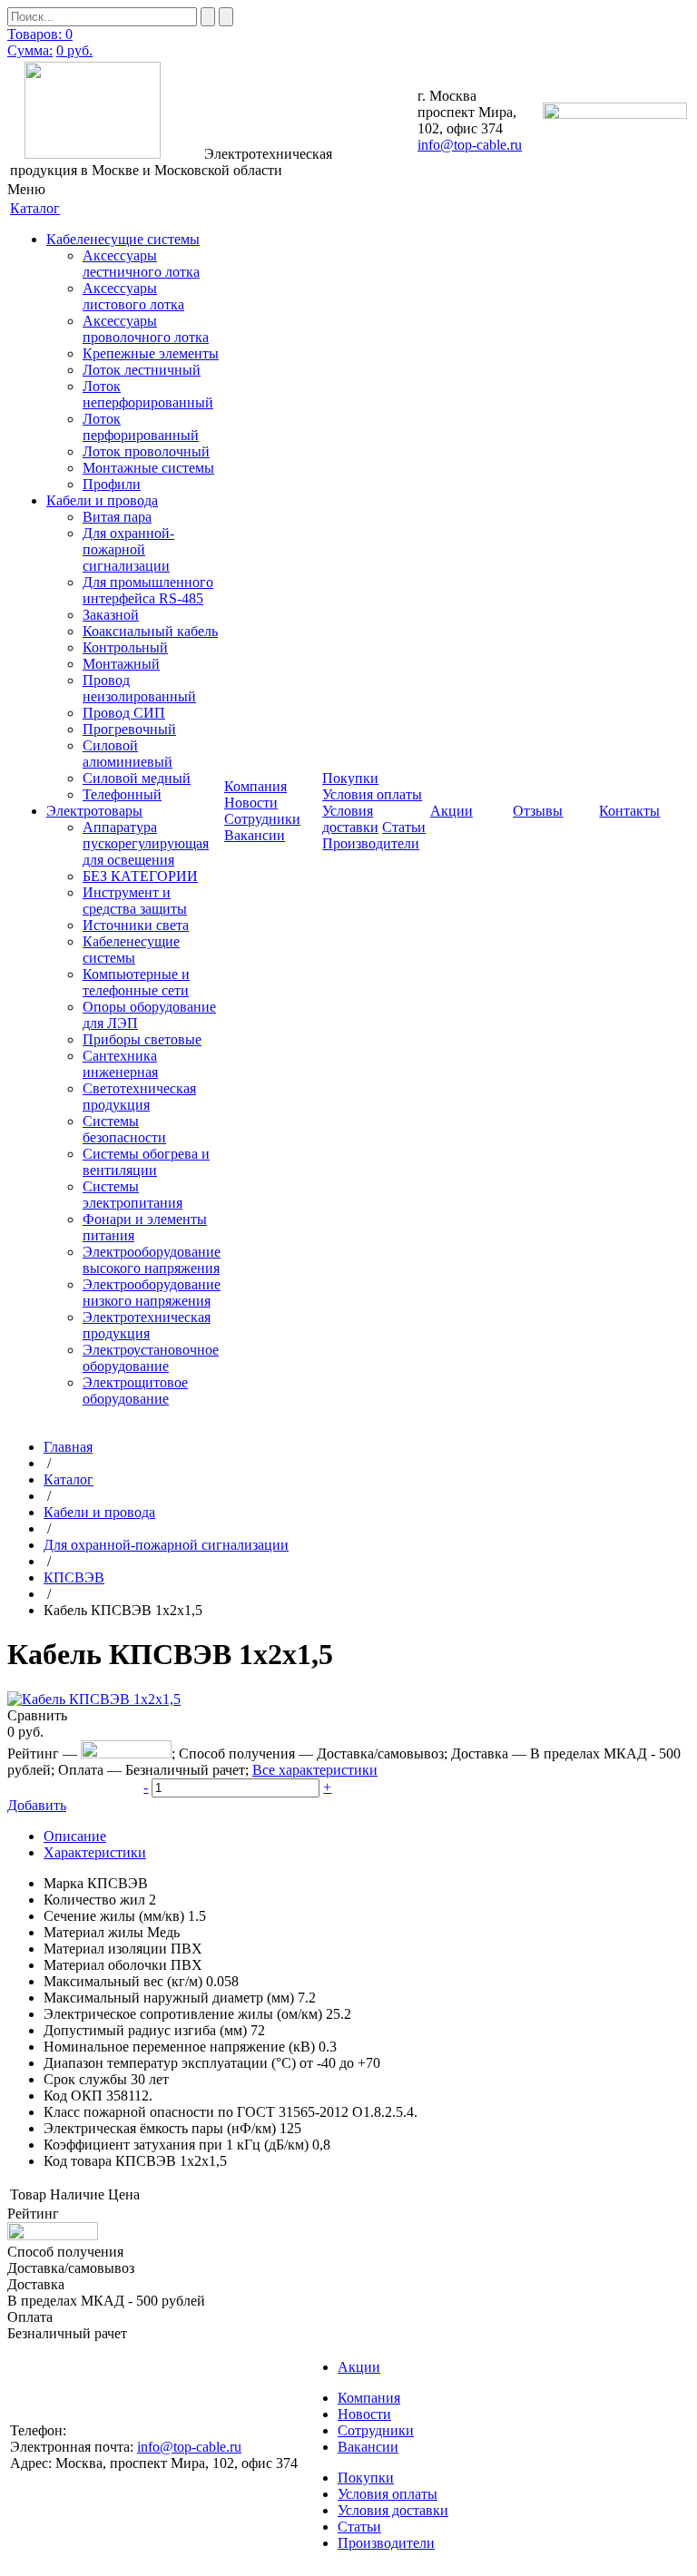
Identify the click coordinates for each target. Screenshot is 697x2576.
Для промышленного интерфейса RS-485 (148, 590)
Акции (359, 2367)
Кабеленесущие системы (123, 239)
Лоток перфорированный (141, 427)
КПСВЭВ (74, 1577)
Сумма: (30, 50)
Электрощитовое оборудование (135, 1391)
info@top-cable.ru (470, 145)
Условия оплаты (372, 794)
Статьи (404, 827)
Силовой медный (137, 778)
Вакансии (255, 835)
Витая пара (117, 517)
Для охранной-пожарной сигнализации (128, 549)
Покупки (366, 2478)
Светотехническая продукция (139, 1097)
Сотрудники (262, 819)
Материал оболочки (105, 1965)
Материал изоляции (105, 1949)
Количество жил (94, 1900)
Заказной (111, 615)
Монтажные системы (148, 468)
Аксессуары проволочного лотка (146, 329)
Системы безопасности (124, 1129)
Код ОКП (73, 2096)
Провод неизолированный (139, 688)
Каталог (69, 1479)
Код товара (78, 2161)
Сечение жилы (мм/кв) (114, 1916)
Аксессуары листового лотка (133, 296)
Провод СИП (124, 713)
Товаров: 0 (40, 34)
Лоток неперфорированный (148, 394)
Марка (64, 1883)
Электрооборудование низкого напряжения (152, 1293)
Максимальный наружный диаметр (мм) (169, 1998)
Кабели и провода (102, 500)
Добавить (37, 1805)
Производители (371, 843)
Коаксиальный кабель (150, 631)
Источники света (136, 925)
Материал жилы (93, 1932)
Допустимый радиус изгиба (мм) (145, 2030)
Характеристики (95, 1852)
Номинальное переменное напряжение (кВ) (179, 2047)
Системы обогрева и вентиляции (146, 1162)
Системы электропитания (133, 1195)
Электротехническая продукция (147, 1325)
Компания (369, 2398)
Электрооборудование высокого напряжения (152, 1260)
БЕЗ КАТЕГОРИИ (140, 876)
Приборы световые (142, 1039)
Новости (251, 803)
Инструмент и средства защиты (135, 901)
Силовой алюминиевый (128, 754)
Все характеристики (315, 1770)
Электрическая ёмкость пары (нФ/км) (160, 2128)
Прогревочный (129, 729)
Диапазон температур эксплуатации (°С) (170, 2063)
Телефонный (122, 794)
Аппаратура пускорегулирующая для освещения (146, 843)
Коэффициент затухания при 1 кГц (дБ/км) (176, 2145)
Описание (75, 1836)
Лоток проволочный (146, 451)
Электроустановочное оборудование (151, 1358)
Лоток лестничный (142, 370)
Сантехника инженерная (120, 1064)
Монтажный (121, 664)
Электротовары (94, 811)
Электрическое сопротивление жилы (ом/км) (183, 2014)
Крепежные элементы (151, 353)
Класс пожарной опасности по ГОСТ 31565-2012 (196, 2112)
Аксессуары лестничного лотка (141, 264)
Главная (68, 1447)
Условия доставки (350, 819)
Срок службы (85, 2079)
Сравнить (37, 1715)
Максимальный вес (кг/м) (123, 1981)
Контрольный (125, 647)
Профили (112, 484)
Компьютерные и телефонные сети (136, 982)
